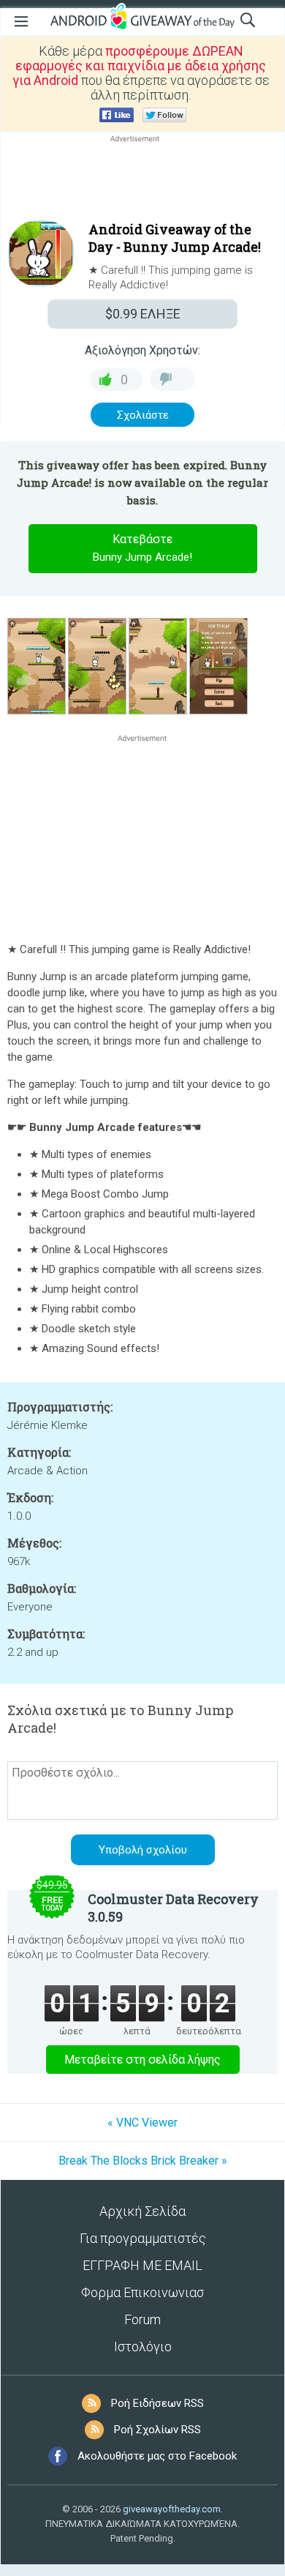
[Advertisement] (142, 181)
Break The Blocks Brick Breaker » (143, 2161)
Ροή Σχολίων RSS (157, 2430)
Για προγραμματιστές (143, 2238)
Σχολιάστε (143, 415)
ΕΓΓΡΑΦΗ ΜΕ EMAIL (142, 2265)
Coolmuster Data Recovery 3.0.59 (173, 1908)
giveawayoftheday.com (172, 2509)
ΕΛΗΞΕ (143, 314)
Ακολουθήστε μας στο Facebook (157, 2456)
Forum (142, 2319)
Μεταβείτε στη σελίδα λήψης (142, 2060)
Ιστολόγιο (143, 2347)
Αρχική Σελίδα (142, 2211)
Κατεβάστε (142, 548)
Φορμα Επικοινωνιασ (142, 2292)
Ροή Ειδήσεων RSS (157, 2403)
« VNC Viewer (142, 2123)
